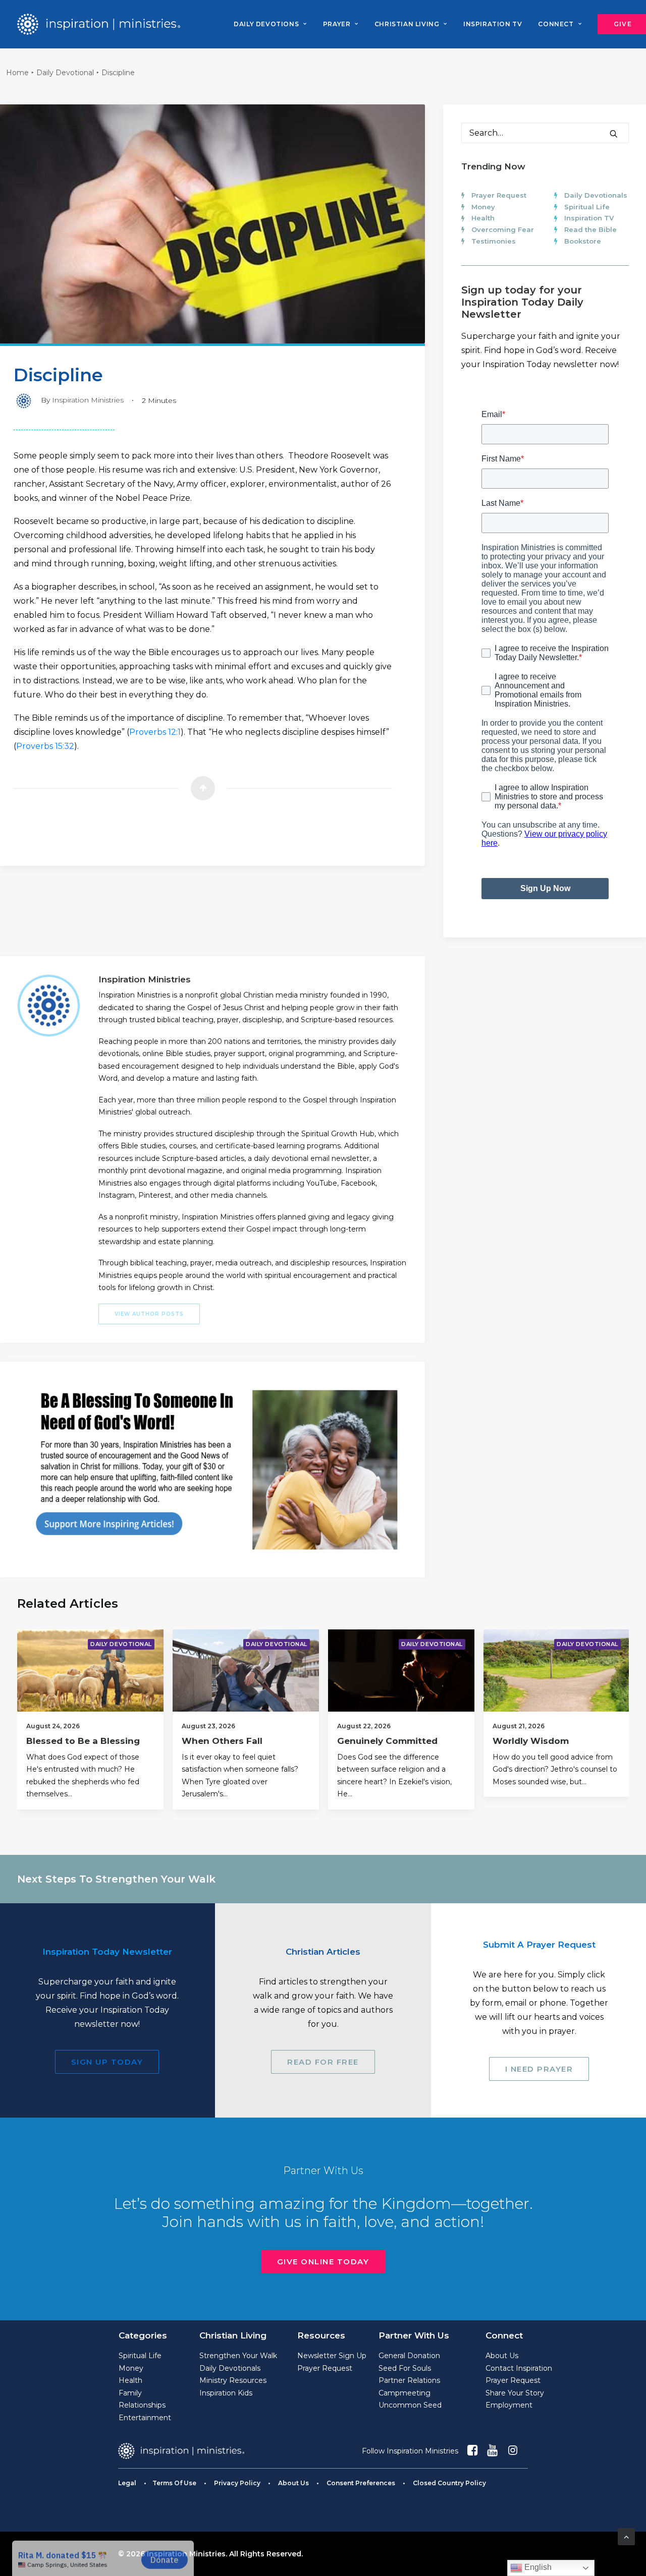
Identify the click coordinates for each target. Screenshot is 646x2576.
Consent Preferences (361, 2483)
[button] (614, 134)
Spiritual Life (587, 207)
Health (483, 218)
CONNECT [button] (556, 24)
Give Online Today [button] (323, 2262)
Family (130, 2393)
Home (17, 73)
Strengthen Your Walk (238, 2356)
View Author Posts (149, 1314)
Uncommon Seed (410, 2405)
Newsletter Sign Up (332, 2356)
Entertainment (145, 2418)
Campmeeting (405, 2393)
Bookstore (583, 241)
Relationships (142, 2405)
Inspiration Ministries (88, 400)
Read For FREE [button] (323, 2062)
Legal (127, 2483)
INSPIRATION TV (493, 24)
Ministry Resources (233, 2380)
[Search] (545, 133)
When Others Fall (222, 1741)
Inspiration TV (589, 218)
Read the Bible (590, 229)
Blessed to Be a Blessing (83, 1741)
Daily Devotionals (596, 195)
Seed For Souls (405, 2368)
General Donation (409, 2356)
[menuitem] (270, 24)
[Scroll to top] (626, 2536)
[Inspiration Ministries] (99, 24)
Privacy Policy (237, 2483)
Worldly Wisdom (531, 1741)
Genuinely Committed (387, 1741)
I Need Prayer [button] (539, 2069)
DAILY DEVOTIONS (266, 24)
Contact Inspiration (519, 2368)
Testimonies (494, 241)
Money (483, 207)
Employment (509, 2405)
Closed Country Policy (449, 2483)
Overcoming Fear (503, 229)
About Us (502, 2356)
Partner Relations (409, 2380)
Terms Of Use (174, 2483)
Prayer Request (499, 195)
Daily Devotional (65, 73)
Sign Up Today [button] (107, 2062)
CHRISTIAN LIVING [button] (407, 24)
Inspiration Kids (226, 2393)
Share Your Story (515, 2393)
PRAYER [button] (337, 24)
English (537, 2567)
